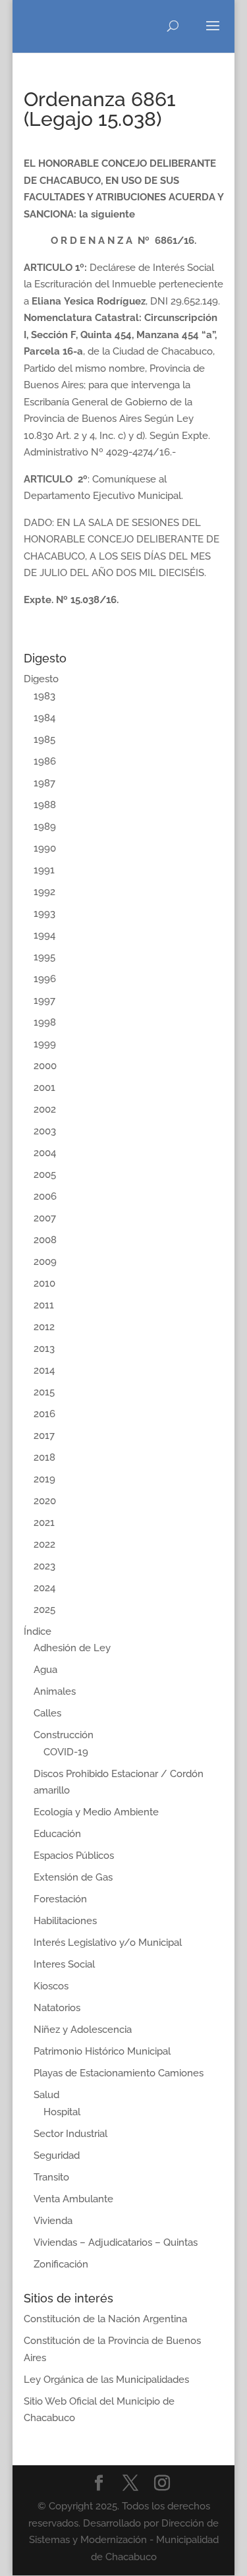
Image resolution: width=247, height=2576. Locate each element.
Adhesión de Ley (72, 1648)
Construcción (64, 1735)
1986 (45, 761)
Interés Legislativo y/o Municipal (108, 1943)
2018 (44, 1457)
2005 (45, 1175)
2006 (45, 1196)
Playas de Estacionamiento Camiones (119, 2073)
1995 (44, 957)
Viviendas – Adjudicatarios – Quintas (116, 2242)
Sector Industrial (70, 2134)
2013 (44, 1349)
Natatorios (57, 2008)
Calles (47, 1713)
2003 (45, 1131)
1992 (44, 892)
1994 (44, 935)
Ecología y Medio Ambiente (96, 1812)
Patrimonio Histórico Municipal (102, 2051)
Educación (57, 1834)
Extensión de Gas (73, 1877)
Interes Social (64, 1964)
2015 (44, 1392)
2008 (45, 1240)
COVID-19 (66, 1752)
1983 (44, 696)
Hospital (62, 2112)
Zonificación (61, 2264)
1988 (45, 805)
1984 (44, 718)
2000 (45, 1066)
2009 (45, 1262)
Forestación (60, 1899)
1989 (45, 827)
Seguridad (57, 2155)
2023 (44, 1566)
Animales (55, 1691)
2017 (44, 1436)
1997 (44, 1001)
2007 (45, 1218)
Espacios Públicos (74, 1856)
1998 (45, 1022)
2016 (44, 1414)
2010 (44, 1283)
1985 (44, 740)
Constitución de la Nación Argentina (105, 2319)
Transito (51, 2177)
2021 (44, 1523)
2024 (44, 1588)
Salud (46, 2095)
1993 (44, 914)
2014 (44, 1370)
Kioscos (51, 1986)
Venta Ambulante (73, 2199)
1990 (45, 848)
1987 (44, 783)
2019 (44, 1479)
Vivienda (53, 2221)
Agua (45, 1670)
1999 (45, 1044)
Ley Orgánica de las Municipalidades (106, 2380)
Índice (38, 1631)
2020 (45, 1501)
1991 (44, 870)
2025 (44, 1610)
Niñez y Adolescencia (83, 2030)
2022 (44, 1544)
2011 (44, 1305)
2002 (45, 1109)
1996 (45, 979)
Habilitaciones (65, 1921)
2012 (44, 1327)
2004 (45, 1153)
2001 (44, 1088)
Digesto (41, 679)
